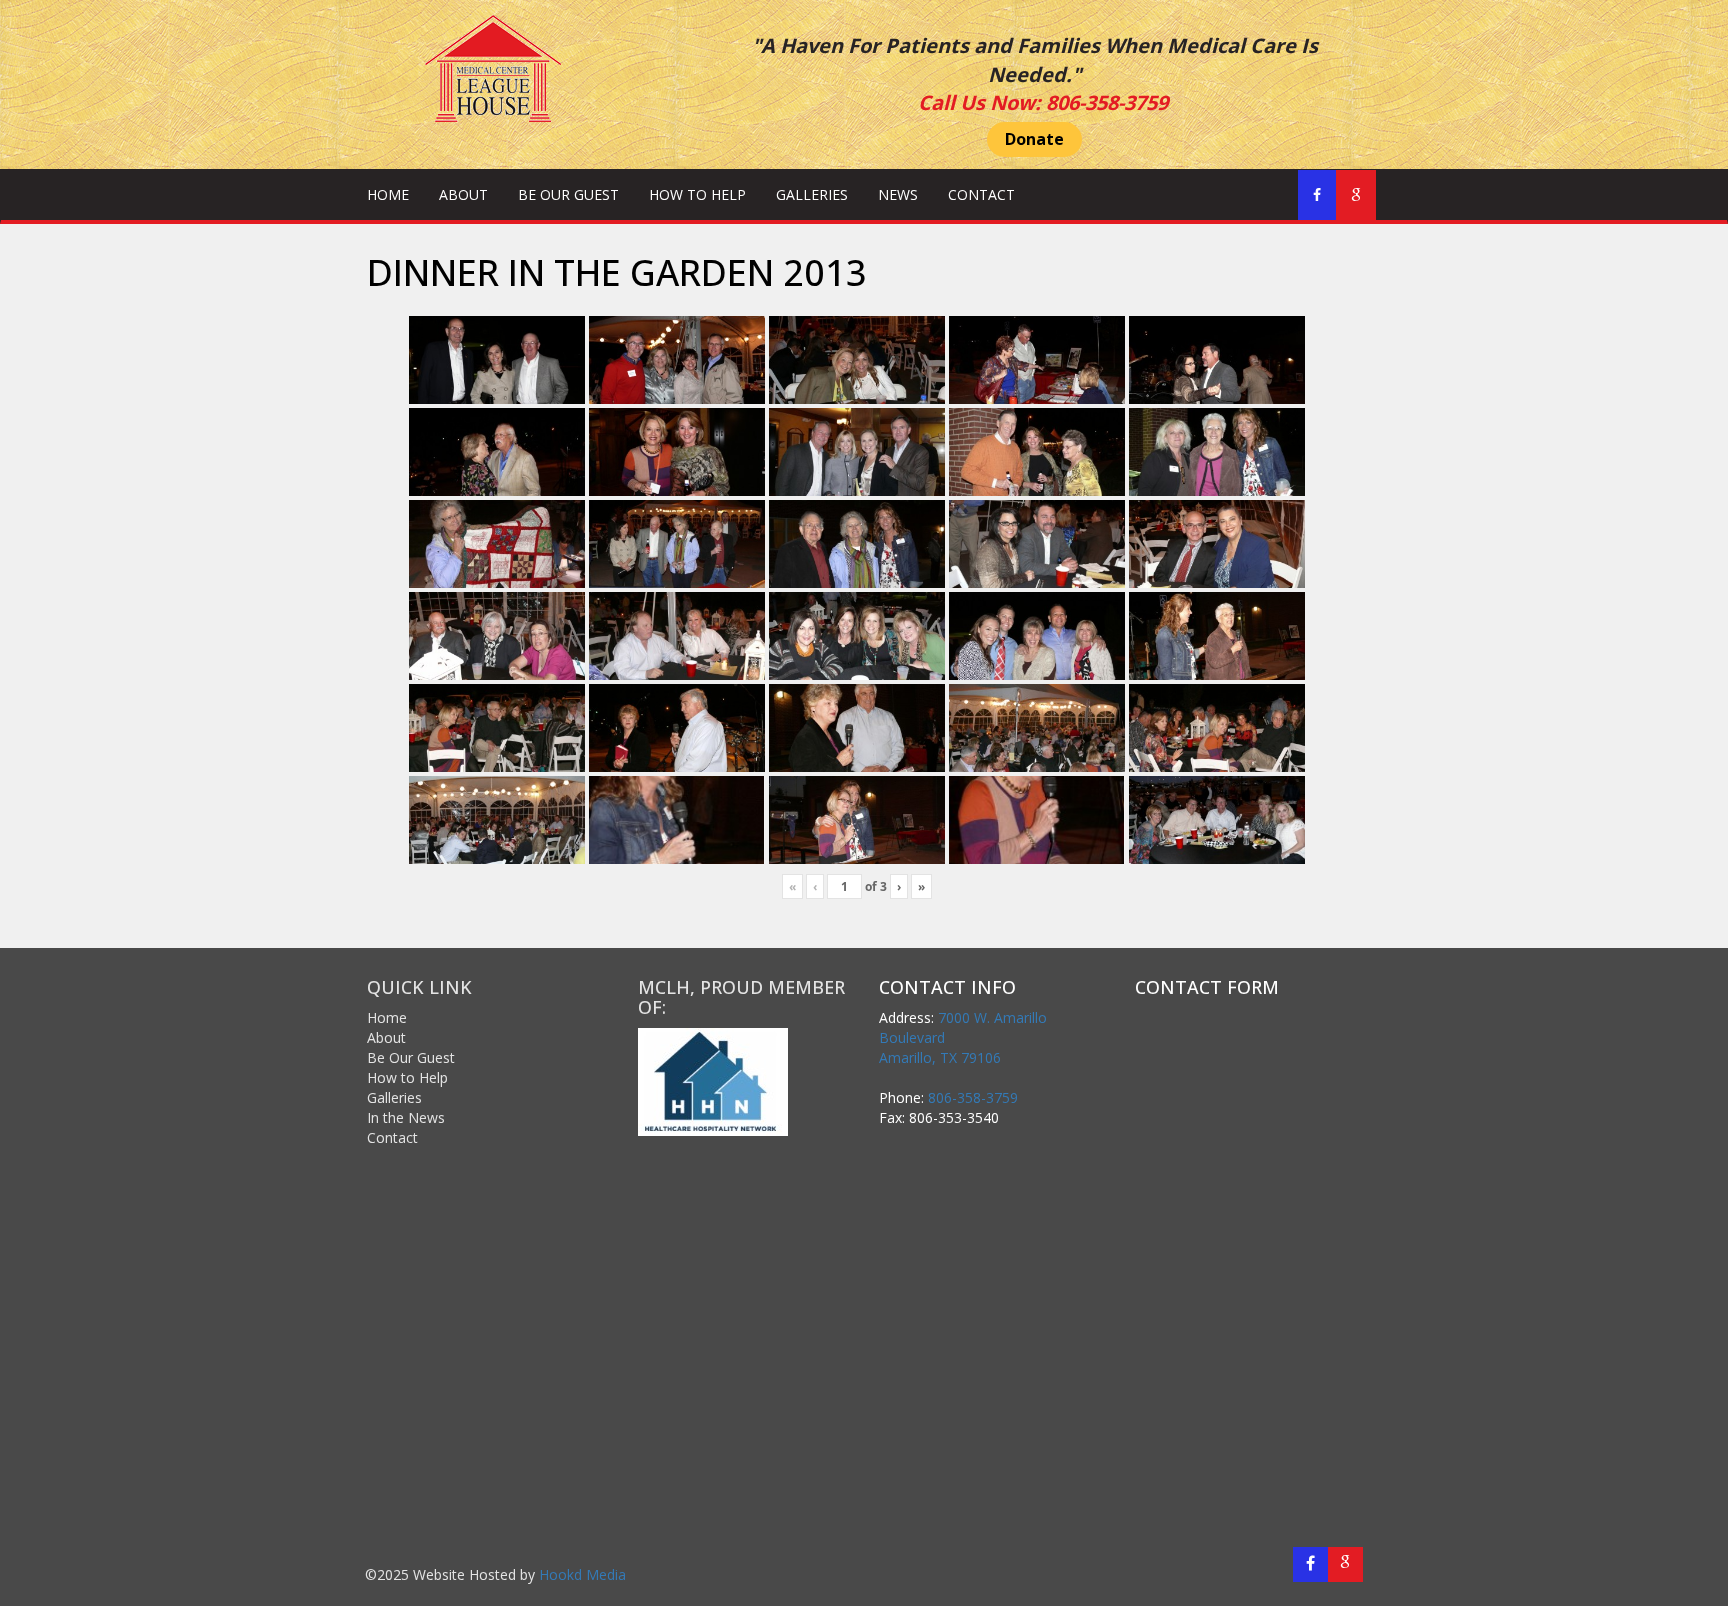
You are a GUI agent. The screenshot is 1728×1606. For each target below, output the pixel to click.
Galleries (812, 194)
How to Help (407, 1077)
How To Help (697, 194)
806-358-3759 (1107, 102)
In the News (406, 1117)
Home (388, 194)
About (463, 194)
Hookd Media (582, 1574)
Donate (1034, 139)
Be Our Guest (568, 194)
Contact (981, 194)
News (898, 194)
